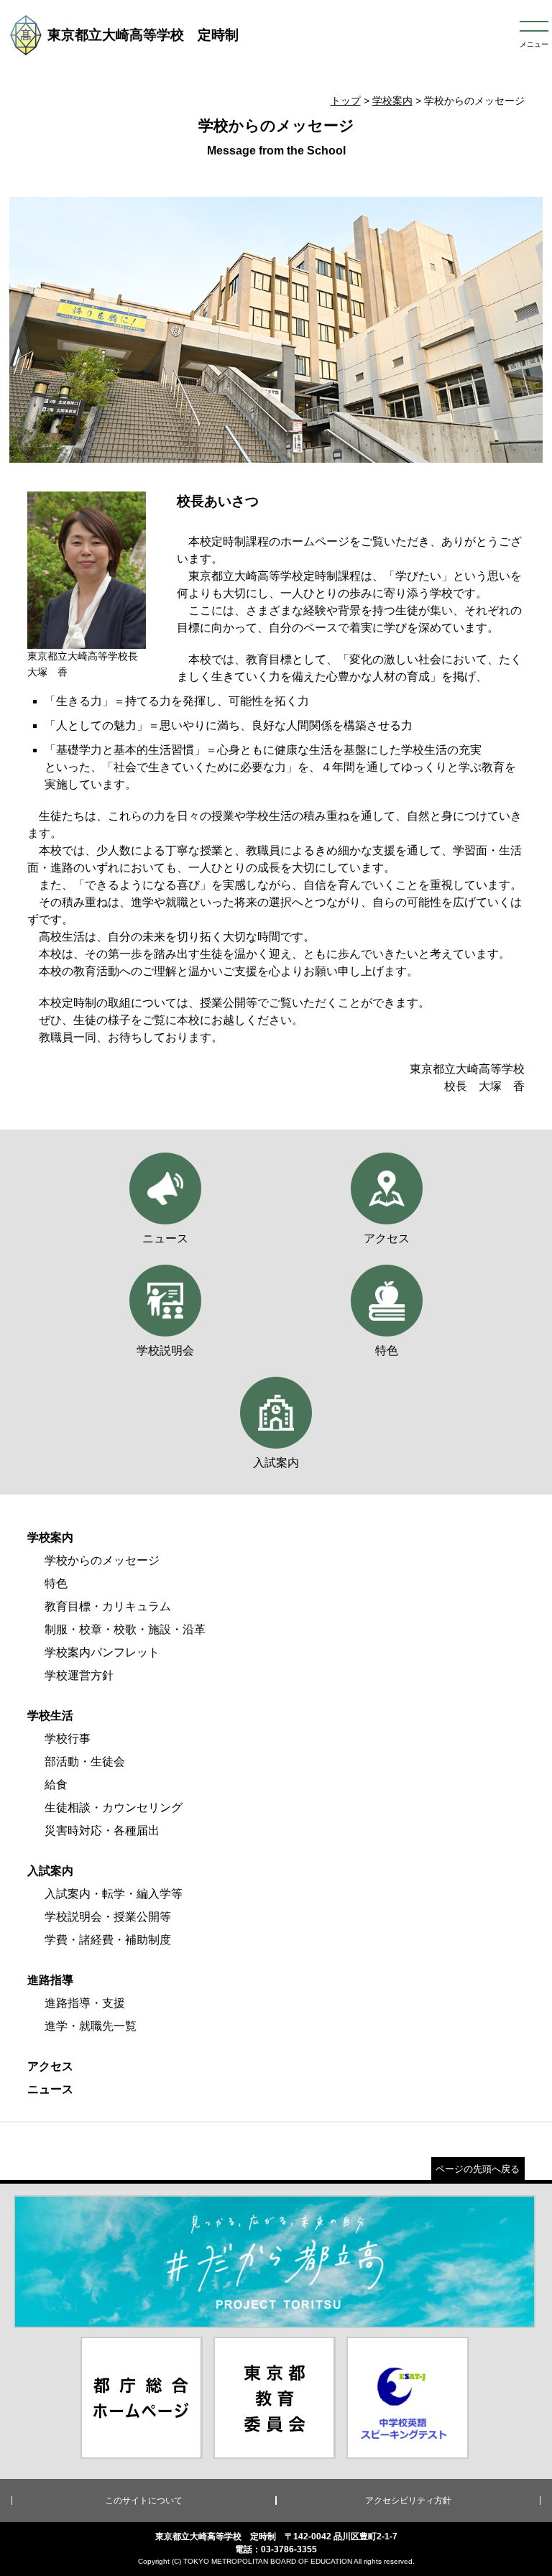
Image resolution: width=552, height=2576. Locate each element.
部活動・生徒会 (85, 1762)
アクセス (50, 2066)
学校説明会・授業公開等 (108, 1917)
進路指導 (50, 1980)
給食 (56, 1785)
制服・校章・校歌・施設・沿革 (125, 1629)
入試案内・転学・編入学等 (114, 1894)
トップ (346, 101)
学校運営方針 (79, 1675)
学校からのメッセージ (102, 1560)
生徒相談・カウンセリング (114, 1808)
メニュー (534, 44)
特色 (56, 1583)
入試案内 (50, 1871)
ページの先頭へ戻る (478, 2169)
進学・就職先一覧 (91, 2026)
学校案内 (392, 101)
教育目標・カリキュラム (108, 1606)
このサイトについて (144, 2501)
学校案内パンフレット (102, 1652)
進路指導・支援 (85, 2003)
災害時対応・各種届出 (102, 1831)
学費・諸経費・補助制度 (108, 1940)
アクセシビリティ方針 (408, 2501)
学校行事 (68, 1739)
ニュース (50, 2089)
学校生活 (50, 1716)
